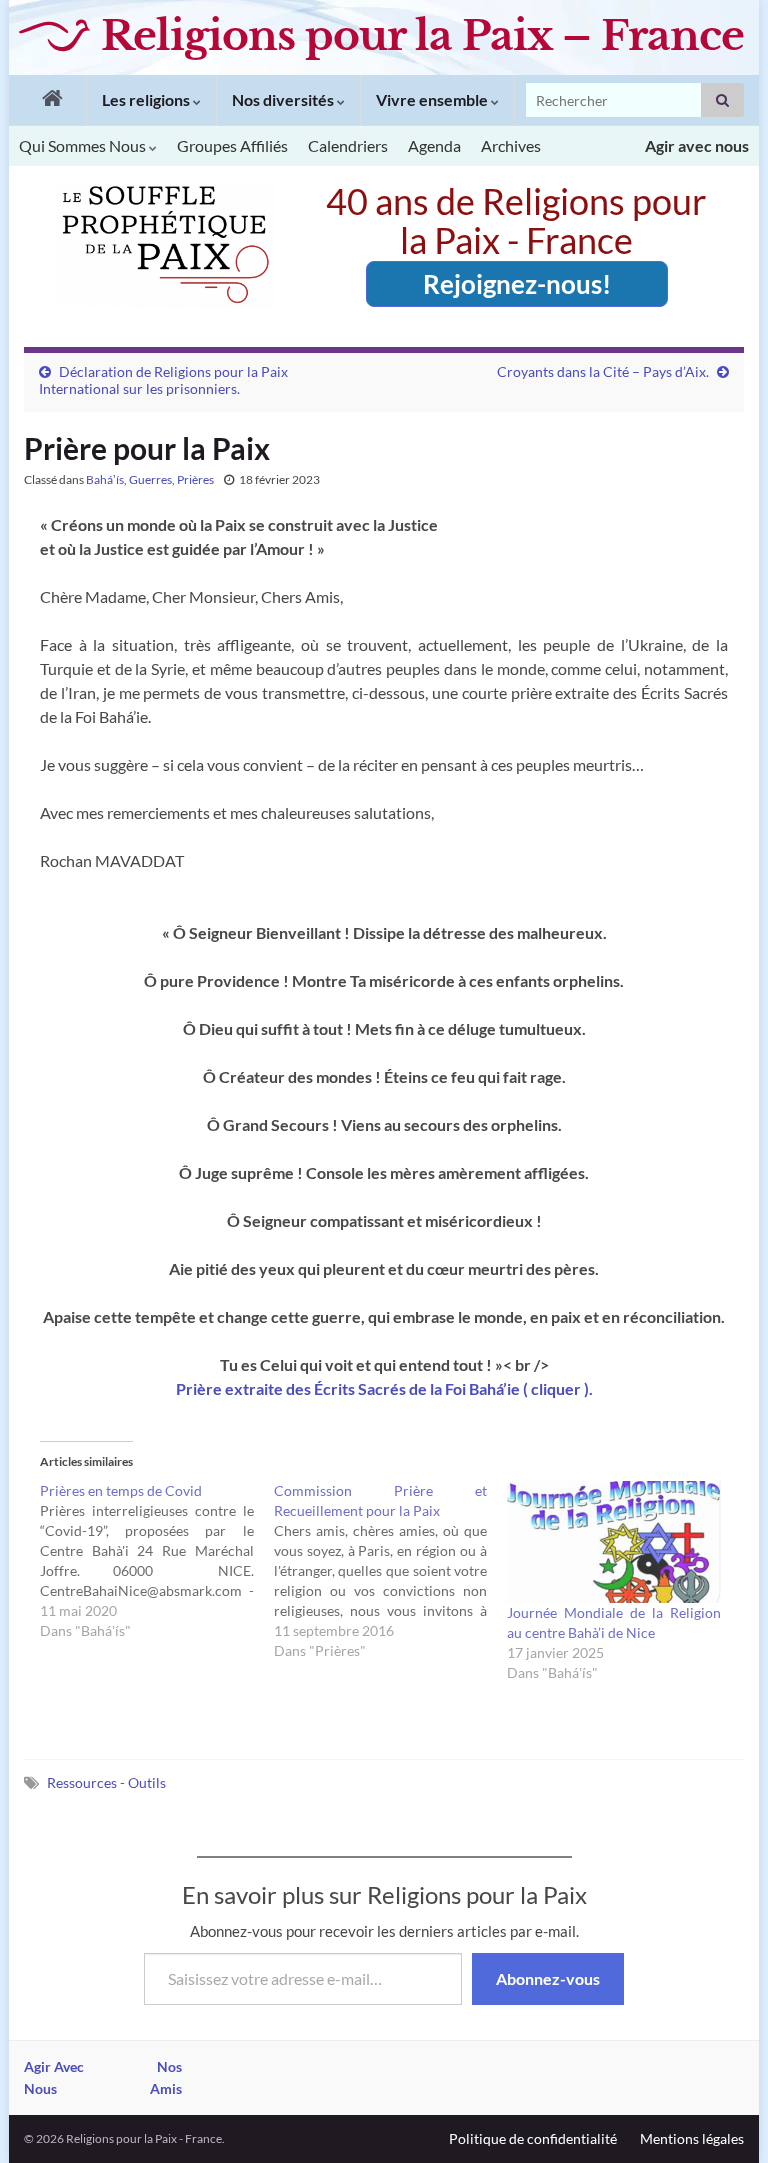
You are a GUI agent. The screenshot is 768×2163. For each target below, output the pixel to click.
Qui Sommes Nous (84, 145)
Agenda (434, 145)
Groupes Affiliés (232, 145)
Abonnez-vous (548, 1978)
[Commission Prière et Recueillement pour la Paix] (391, 1571)
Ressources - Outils (106, 1782)
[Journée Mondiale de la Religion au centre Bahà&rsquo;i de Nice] (614, 1542)
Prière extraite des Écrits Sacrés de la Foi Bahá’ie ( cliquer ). (384, 1388)
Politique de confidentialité (533, 2138)
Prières (195, 479)
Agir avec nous (697, 145)
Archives (511, 145)
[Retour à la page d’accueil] (47, 100)
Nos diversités (284, 99)
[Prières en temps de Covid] (157, 1561)
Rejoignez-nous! (517, 284)
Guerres (150, 479)
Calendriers (348, 145)
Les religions (147, 99)
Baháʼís (105, 479)
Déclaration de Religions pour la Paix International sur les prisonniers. (163, 380)
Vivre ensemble (433, 99)
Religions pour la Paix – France (422, 35)
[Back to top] (723, 2118)
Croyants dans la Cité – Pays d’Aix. (603, 371)
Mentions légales (692, 2138)
